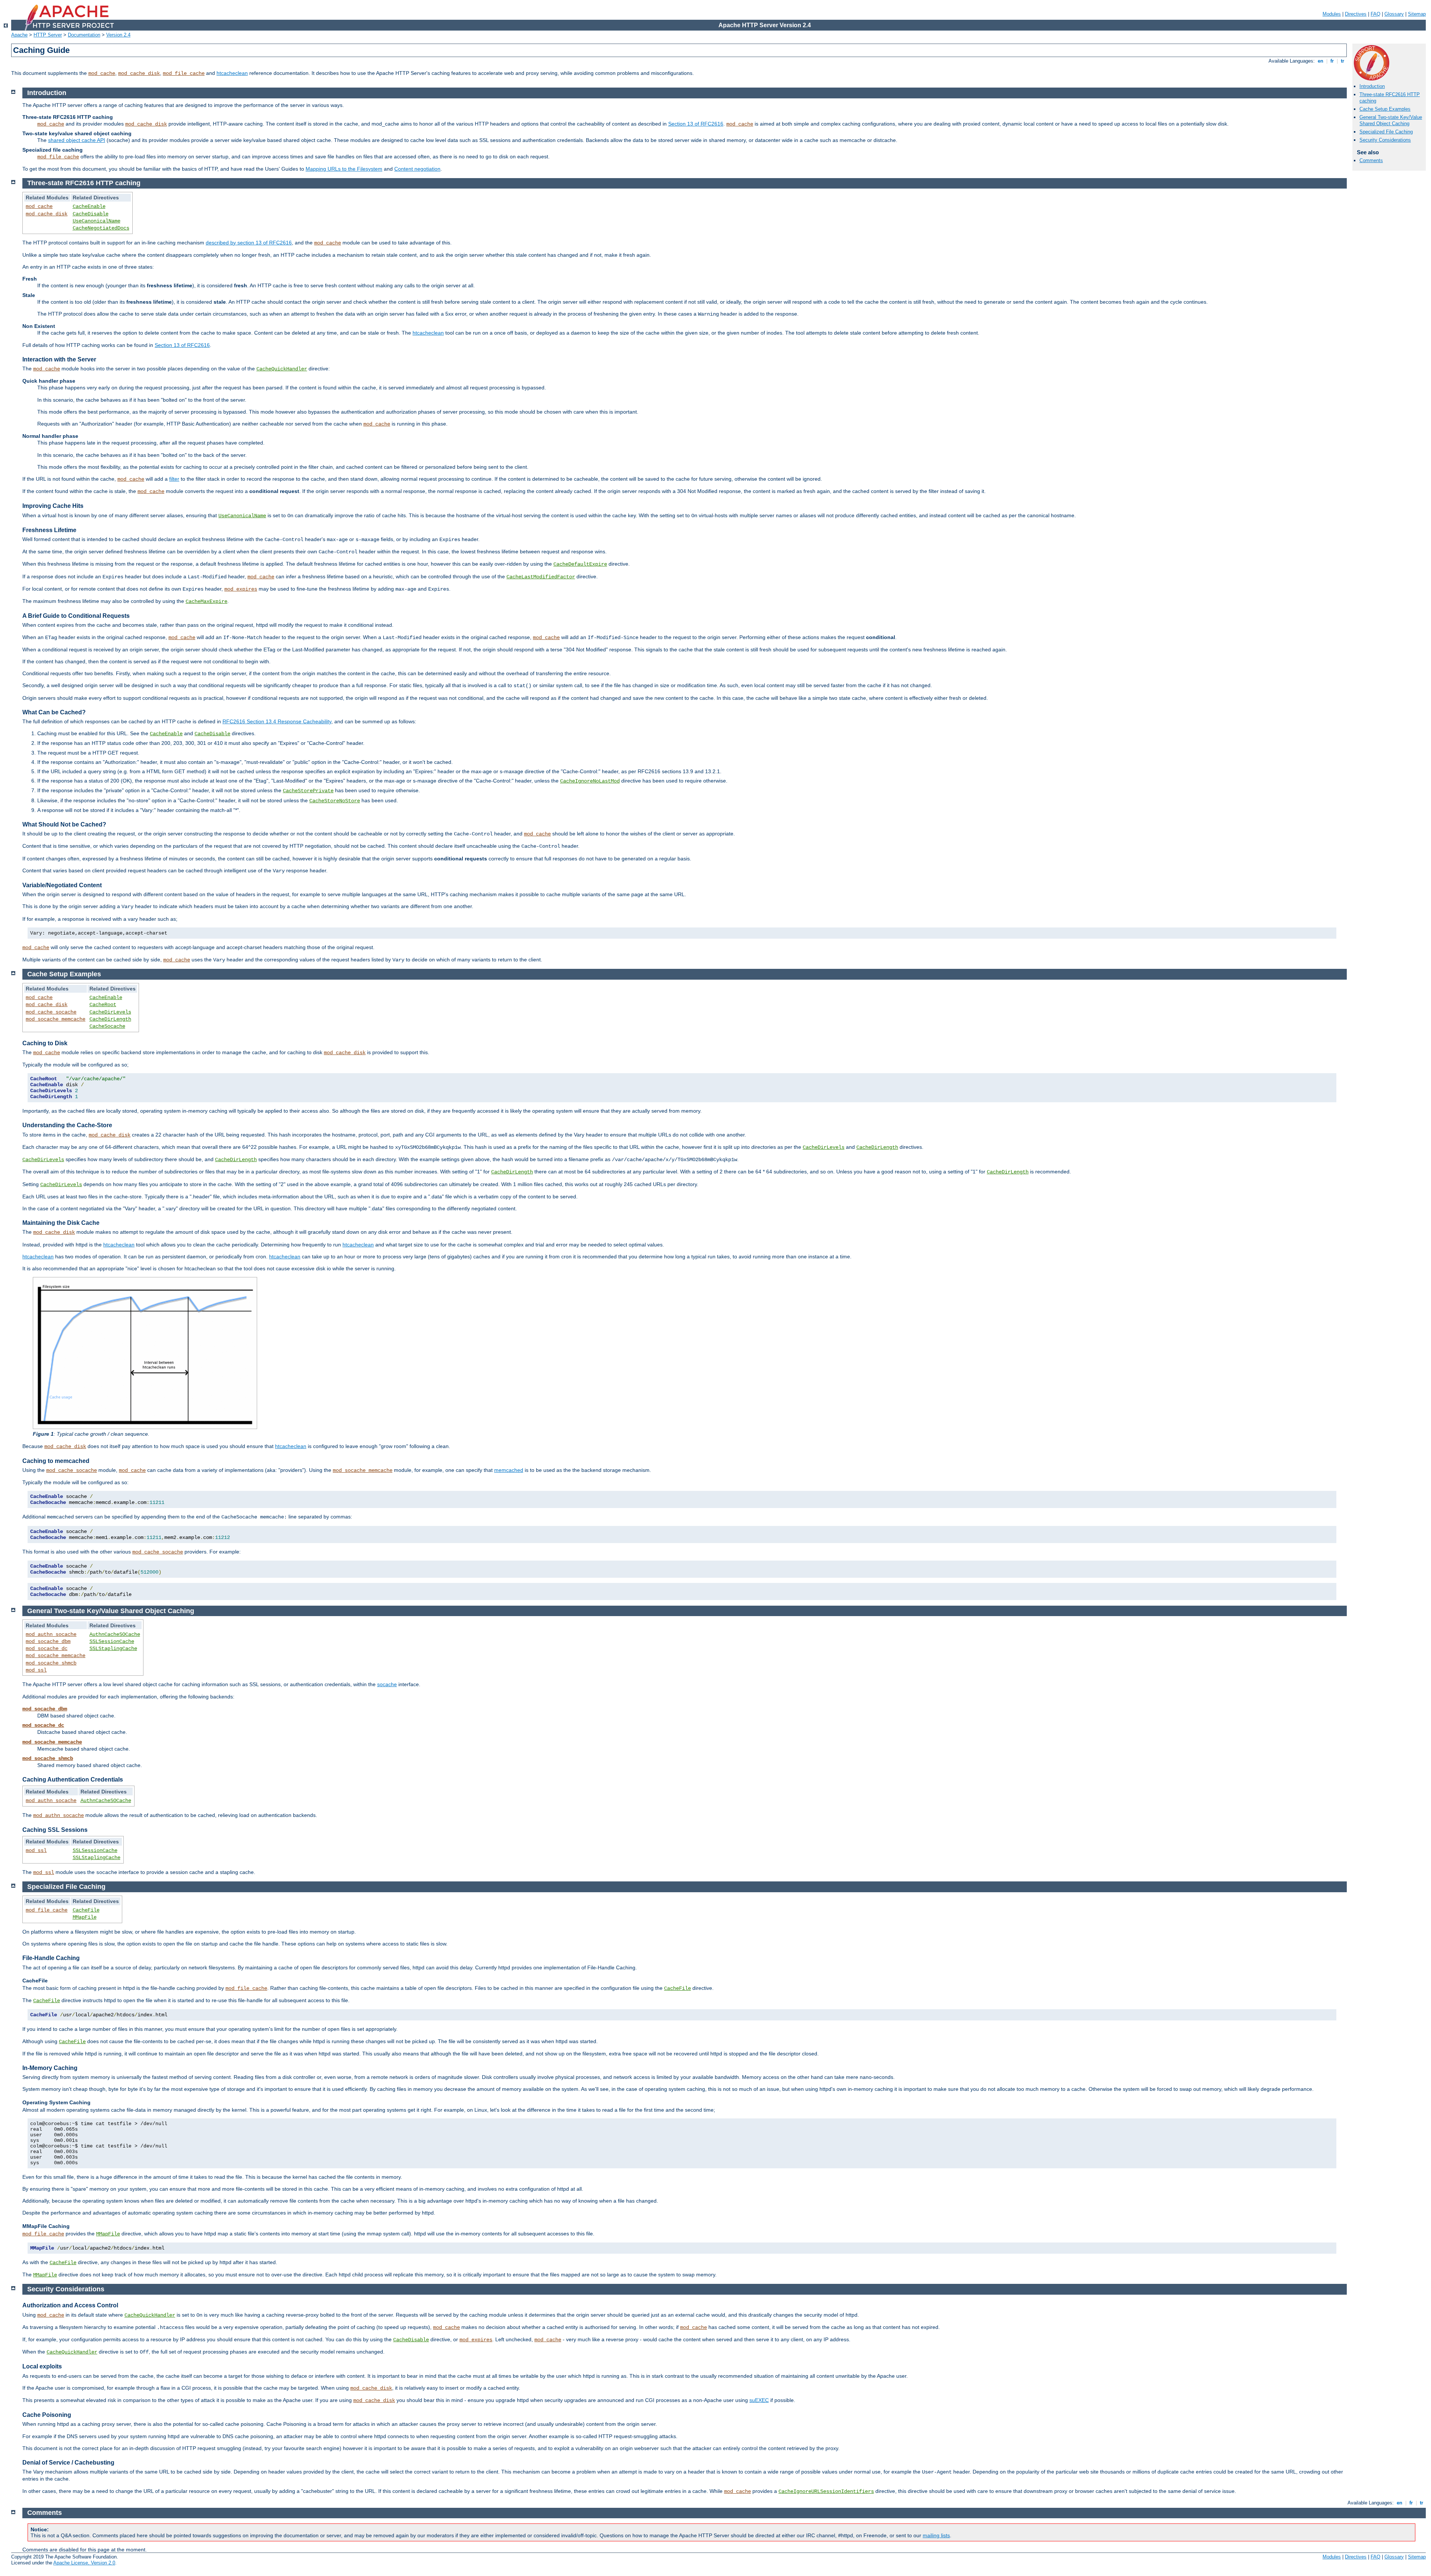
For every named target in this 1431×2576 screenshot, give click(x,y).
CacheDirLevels (110, 1012)
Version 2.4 (118, 35)
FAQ (1375, 14)
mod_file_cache (184, 73)
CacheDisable (91, 214)
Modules (1332, 14)
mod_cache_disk (139, 73)
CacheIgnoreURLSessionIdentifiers (826, 2491)
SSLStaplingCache (113, 1649)
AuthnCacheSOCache (115, 1634)
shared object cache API (77, 140)
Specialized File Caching (1386, 132)
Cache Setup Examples (1385, 109)
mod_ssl (36, 1670)
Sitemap (1417, 14)
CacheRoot (103, 1005)
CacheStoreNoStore (335, 801)
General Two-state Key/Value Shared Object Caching (1391, 120)
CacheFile (86, 1910)
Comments (1371, 160)
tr (1342, 61)
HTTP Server (48, 35)
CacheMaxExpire (206, 601)
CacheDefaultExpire (580, 564)
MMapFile (85, 1917)
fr (1332, 61)
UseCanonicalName (97, 221)
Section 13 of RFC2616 (696, 124)
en (1321, 61)
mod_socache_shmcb (51, 1663)
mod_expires (241, 589)
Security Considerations (1385, 140)
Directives (1356, 14)
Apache (19, 35)
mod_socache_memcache (56, 1019)
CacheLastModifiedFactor (541, 577)
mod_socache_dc (47, 1649)
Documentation (84, 35)
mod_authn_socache (51, 1634)
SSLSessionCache (112, 1641)
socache (387, 1684)
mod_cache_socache (51, 1012)
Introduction (1372, 86)
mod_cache (102, 73)
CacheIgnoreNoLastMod (590, 781)
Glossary (1394, 14)
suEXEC (759, 2400)
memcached (509, 1470)
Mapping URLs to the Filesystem (344, 169)
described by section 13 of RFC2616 (249, 243)
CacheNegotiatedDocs (101, 228)
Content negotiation (417, 169)
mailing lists (936, 2535)
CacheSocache (107, 1026)
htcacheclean (232, 73)
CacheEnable (89, 206)
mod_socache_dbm (48, 1641)
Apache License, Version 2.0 (84, 2563)
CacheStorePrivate (308, 791)
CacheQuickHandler (282, 369)
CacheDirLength (110, 1019)
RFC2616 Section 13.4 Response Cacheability (277, 721)
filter (174, 479)
